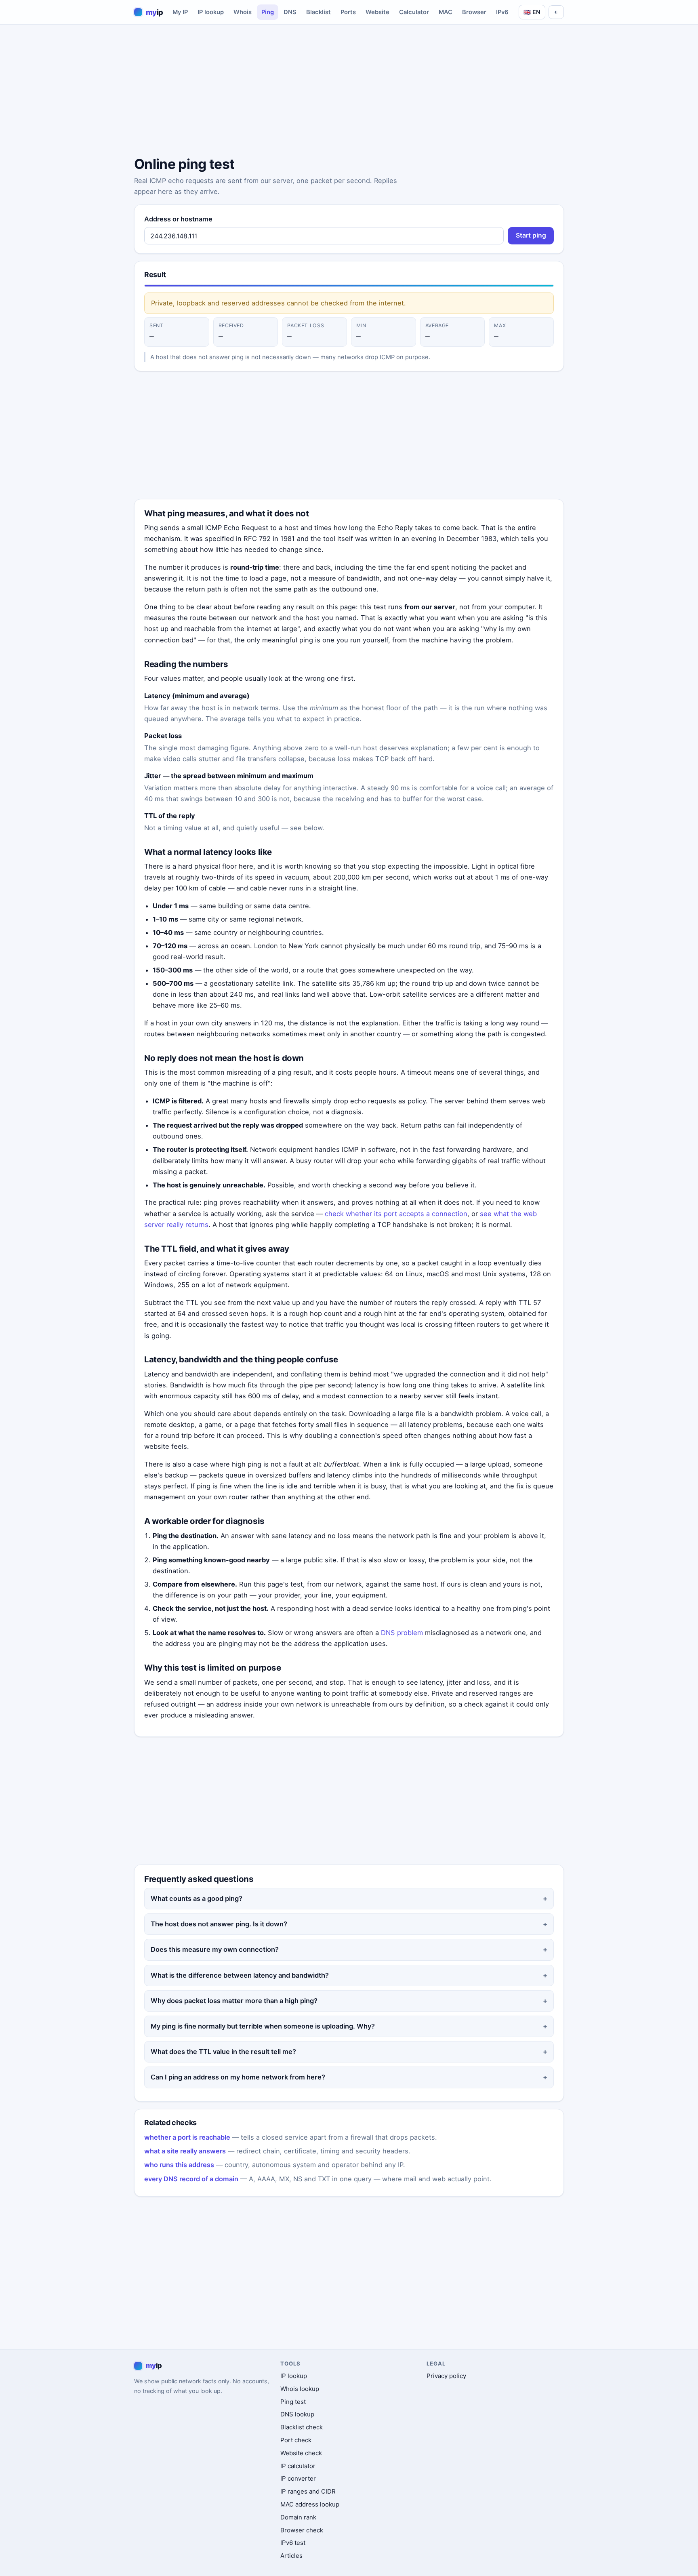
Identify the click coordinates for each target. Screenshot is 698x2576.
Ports (348, 12)
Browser (474, 12)
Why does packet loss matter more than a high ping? (234, 2001)
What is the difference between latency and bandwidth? (240, 1975)
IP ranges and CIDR (308, 2491)
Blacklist (319, 12)
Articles (291, 2556)
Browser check (302, 2530)
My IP (180, 12)
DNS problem (402, 1633)
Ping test (293, 2402)
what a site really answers (185, 2151)
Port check (296, 2440)
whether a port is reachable (187, 2137)
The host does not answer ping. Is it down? (219, 1924)
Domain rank (298, 2517)
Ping (268, 12)
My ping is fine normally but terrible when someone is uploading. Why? (263, 2026)
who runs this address (179, 2165)
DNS (290, 12)
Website (377, 12)
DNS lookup (297, 2414)
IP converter (298, 2478)
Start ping (531, 235)
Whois (243, 12)
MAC (446, 12)
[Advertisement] (349, 92)
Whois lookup (300, 2389)
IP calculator (298, 2466)
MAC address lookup (310, 2504)
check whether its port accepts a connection (396, 1214)
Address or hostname (178, 219)
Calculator (414, 12)
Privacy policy (446, 2376)
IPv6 (502, 12)
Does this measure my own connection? (215, 1949)
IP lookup (211, 12)
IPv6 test (293, 2543)
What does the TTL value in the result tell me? (223, 2052)
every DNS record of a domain (191, 2179)
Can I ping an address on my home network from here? (238, 2077)
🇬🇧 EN (532, 12)
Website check (301, 2453)
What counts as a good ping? (197, 1898)
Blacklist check (302, 2427)
